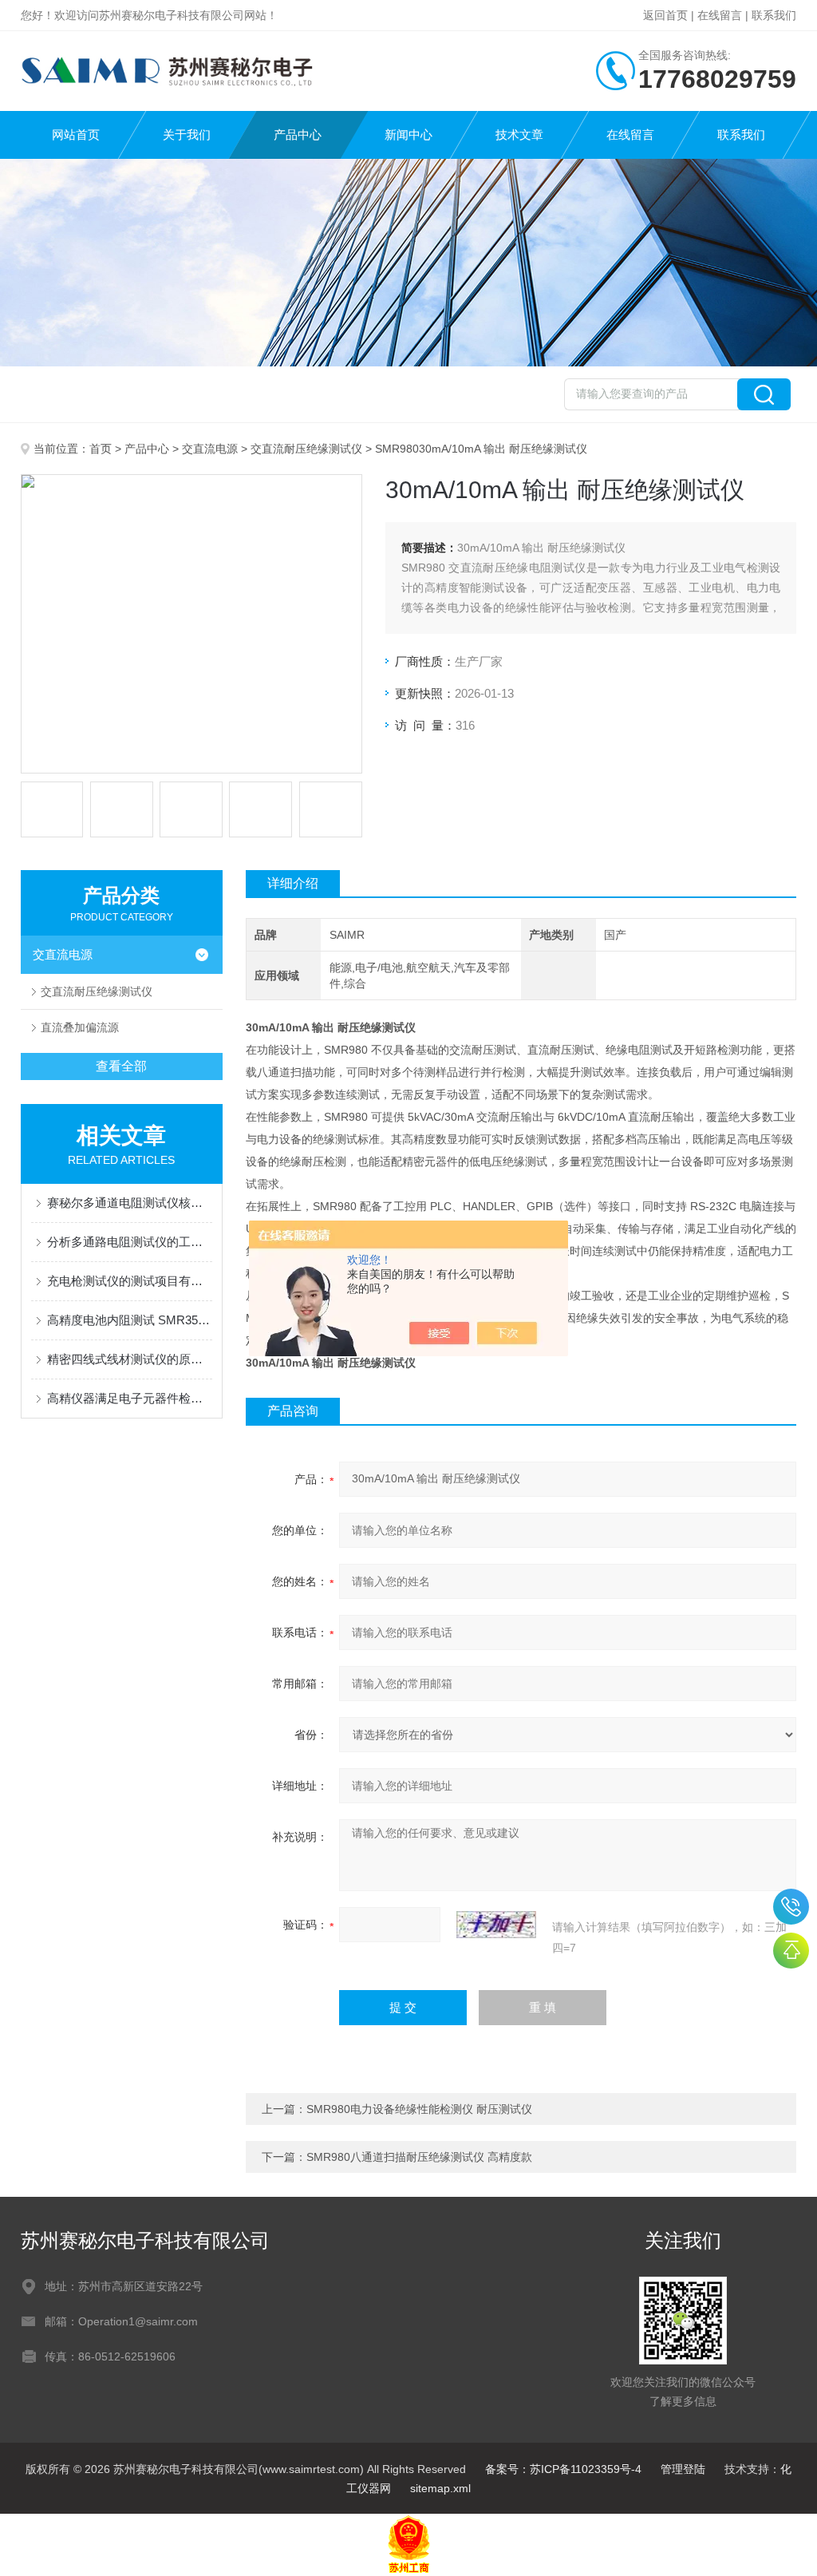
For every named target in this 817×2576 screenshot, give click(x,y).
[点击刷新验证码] (496, 1925)
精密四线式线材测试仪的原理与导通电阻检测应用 (130, 1359)
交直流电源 (210, 449)
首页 (101, 449)
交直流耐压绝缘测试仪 (306, 449)
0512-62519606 (791, 1907)
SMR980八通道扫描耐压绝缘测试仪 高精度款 (419, 2157)
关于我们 (187, 135)
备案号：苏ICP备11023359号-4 (563, 2469)
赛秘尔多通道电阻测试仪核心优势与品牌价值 (130, 1203)
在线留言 (720, 15)
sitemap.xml (440, 2488)
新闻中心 (408, 135)
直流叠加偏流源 (80, 1027)
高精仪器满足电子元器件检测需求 (130, 1398)
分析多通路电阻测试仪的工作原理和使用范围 (130, 1242)
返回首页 (665, 15)
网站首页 (76, 135)
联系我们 (774, 15)
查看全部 (121, 1066)
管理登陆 (683, 2469)
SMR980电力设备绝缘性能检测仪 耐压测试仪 (419, 2109)
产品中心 (298, 135)
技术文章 (519, 135)
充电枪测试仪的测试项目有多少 (130, 1281)
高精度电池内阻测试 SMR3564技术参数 (130, 1320)
